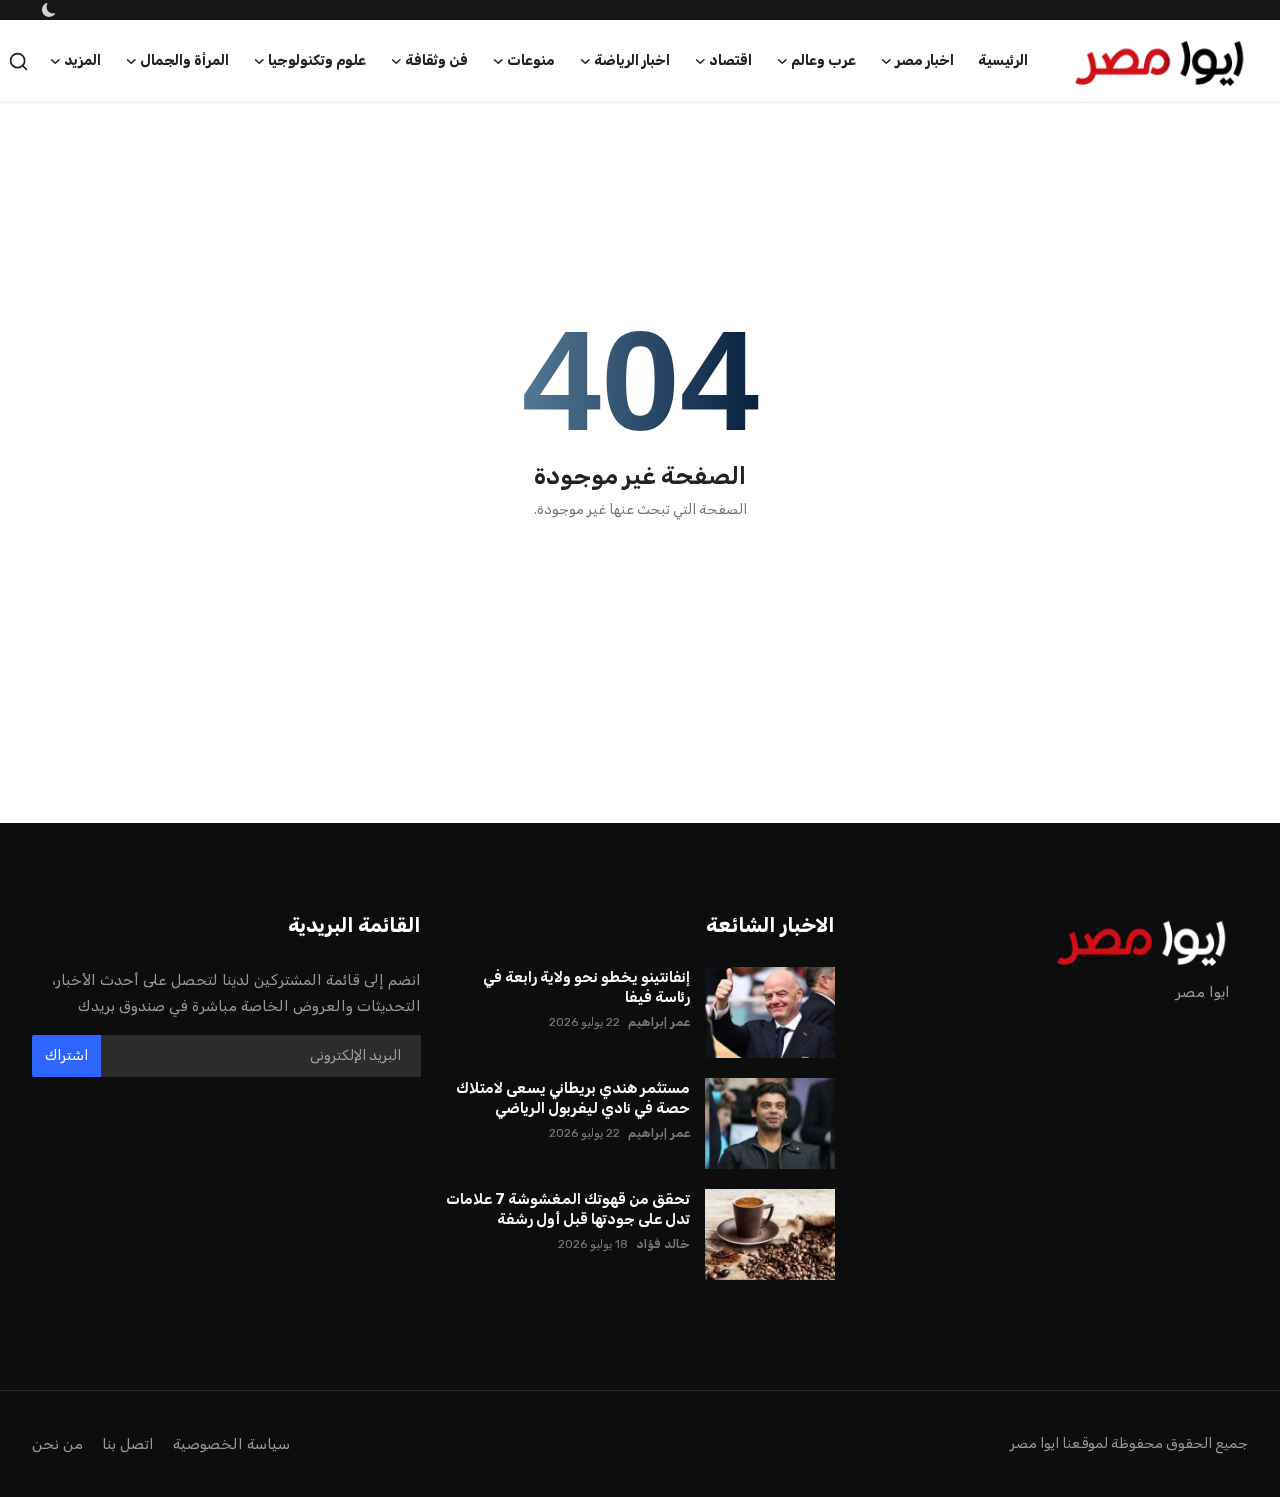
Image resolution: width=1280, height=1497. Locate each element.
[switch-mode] (47, 10)
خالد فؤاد (663, 1244)
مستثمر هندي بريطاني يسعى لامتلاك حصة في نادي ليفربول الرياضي (572, 1098)
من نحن (57, 1444)
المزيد (82, 60)
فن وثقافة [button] (436, 60)
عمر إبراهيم (659, 1022)
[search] (18, 61)
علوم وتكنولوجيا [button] (317, 60)
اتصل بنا (128, 1444)
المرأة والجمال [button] (184, 60)
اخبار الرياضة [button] (632, 60)
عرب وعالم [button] (823, 60)
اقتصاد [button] (730, 60)
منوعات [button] (531, 60)
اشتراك (66, 1055)
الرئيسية (1003, 60)
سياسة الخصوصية (231, 1444)
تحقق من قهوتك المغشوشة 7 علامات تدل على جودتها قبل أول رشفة (567, 1209)
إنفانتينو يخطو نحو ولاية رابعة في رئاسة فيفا (586, 987)
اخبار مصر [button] (924, 60)
